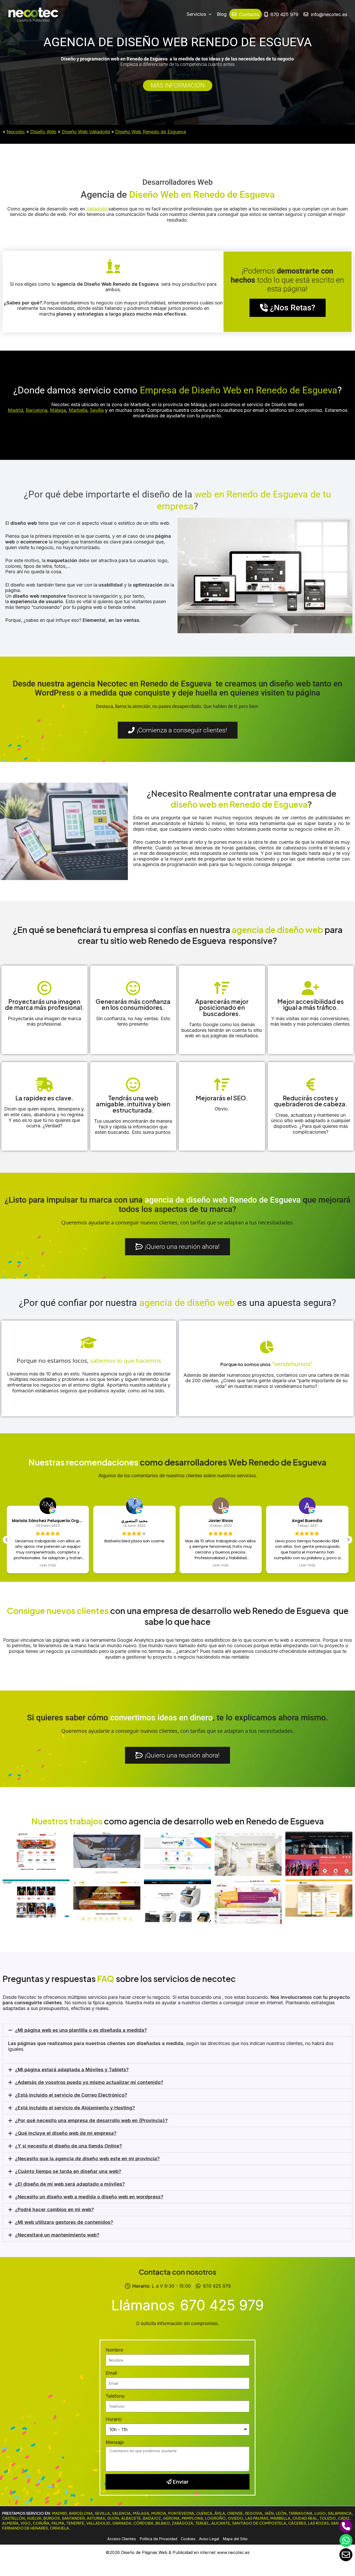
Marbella (78, 410)
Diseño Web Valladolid (86, 132)
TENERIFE (75, 2523)
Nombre (114, 2350)
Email (111, 2373)
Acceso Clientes (122, 2539)
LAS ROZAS (318, 2523)
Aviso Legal (209, 2539)
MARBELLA (280, 2518)
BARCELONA (81, 2513)
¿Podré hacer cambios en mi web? (54, 2209)
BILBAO (163, 2523)
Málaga (58, 410)
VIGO (26, 2523)
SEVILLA (102, 2513)
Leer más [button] (48, 1565)
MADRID (60, 2513)
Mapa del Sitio (235, 2539)
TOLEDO (328, 2518)
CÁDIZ (344, 2518)
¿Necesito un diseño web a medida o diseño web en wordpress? (89, 2197)
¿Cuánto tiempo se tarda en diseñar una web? (68, 2171)
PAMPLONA (192, 2518)
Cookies (188, 2539)
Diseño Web (43, 132)
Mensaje (115, 2442)
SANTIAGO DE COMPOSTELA (259, 2523)
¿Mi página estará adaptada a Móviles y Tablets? (72, 2070)
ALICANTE (221, 2523)
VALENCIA (121, 2513)
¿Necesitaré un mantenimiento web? (57, 2235)
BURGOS (52, 2518)
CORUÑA (41, 2523)
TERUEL (202, 2523)
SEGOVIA (254, 2513)
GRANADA (122, 2523)
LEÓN (281, 2513)
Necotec (16, 132)
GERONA (171, 2518)
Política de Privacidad (159, 2539)
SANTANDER (73, 2518)
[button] (348, 1540)
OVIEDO (235, 2518)
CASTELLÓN (14, 2518)
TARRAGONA (300, 2513)
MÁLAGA (141, 2513)
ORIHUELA (59, 2528)
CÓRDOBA (143, 2523)
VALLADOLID (98, 2523)
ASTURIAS (96, 2518)
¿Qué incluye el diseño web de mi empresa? (66, 2133)
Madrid (15, 410)
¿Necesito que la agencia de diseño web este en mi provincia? (87, 2159)
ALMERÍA (10, 2523)
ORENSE (235, 2513)
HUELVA (34, 2518)
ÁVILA (220, 2513)
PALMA (58, 2523)
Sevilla (97, 410)
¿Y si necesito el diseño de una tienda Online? (68, 2146)
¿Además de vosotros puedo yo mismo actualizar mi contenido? (89, 2082)
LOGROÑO (215, 2518)
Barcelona (37, 410)
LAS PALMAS (257, 2518)
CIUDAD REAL (305, 2518)
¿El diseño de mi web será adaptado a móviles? (70, 2184)
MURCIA (159, 2513)
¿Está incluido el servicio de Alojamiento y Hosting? (75, 2108)
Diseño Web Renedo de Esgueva (150, 132)
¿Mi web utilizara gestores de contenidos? (64, 2222)
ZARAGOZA (182, 2523)
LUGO (320, 2513)
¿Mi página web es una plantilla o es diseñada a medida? (81, 2030)
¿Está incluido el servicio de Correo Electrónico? (71, 2095)
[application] (209, 14)
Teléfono (115, 2396)
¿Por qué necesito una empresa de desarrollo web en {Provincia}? (91, 2120)
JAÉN (269, 2513)
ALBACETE (131, 2518)
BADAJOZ (152, 2518)
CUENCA (204, 2513)
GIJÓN (113, 2518)
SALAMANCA (340, 2513)
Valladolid (96, 209)
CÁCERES (297, 2523)
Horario (114, 2419)
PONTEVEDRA (181, 2513)
